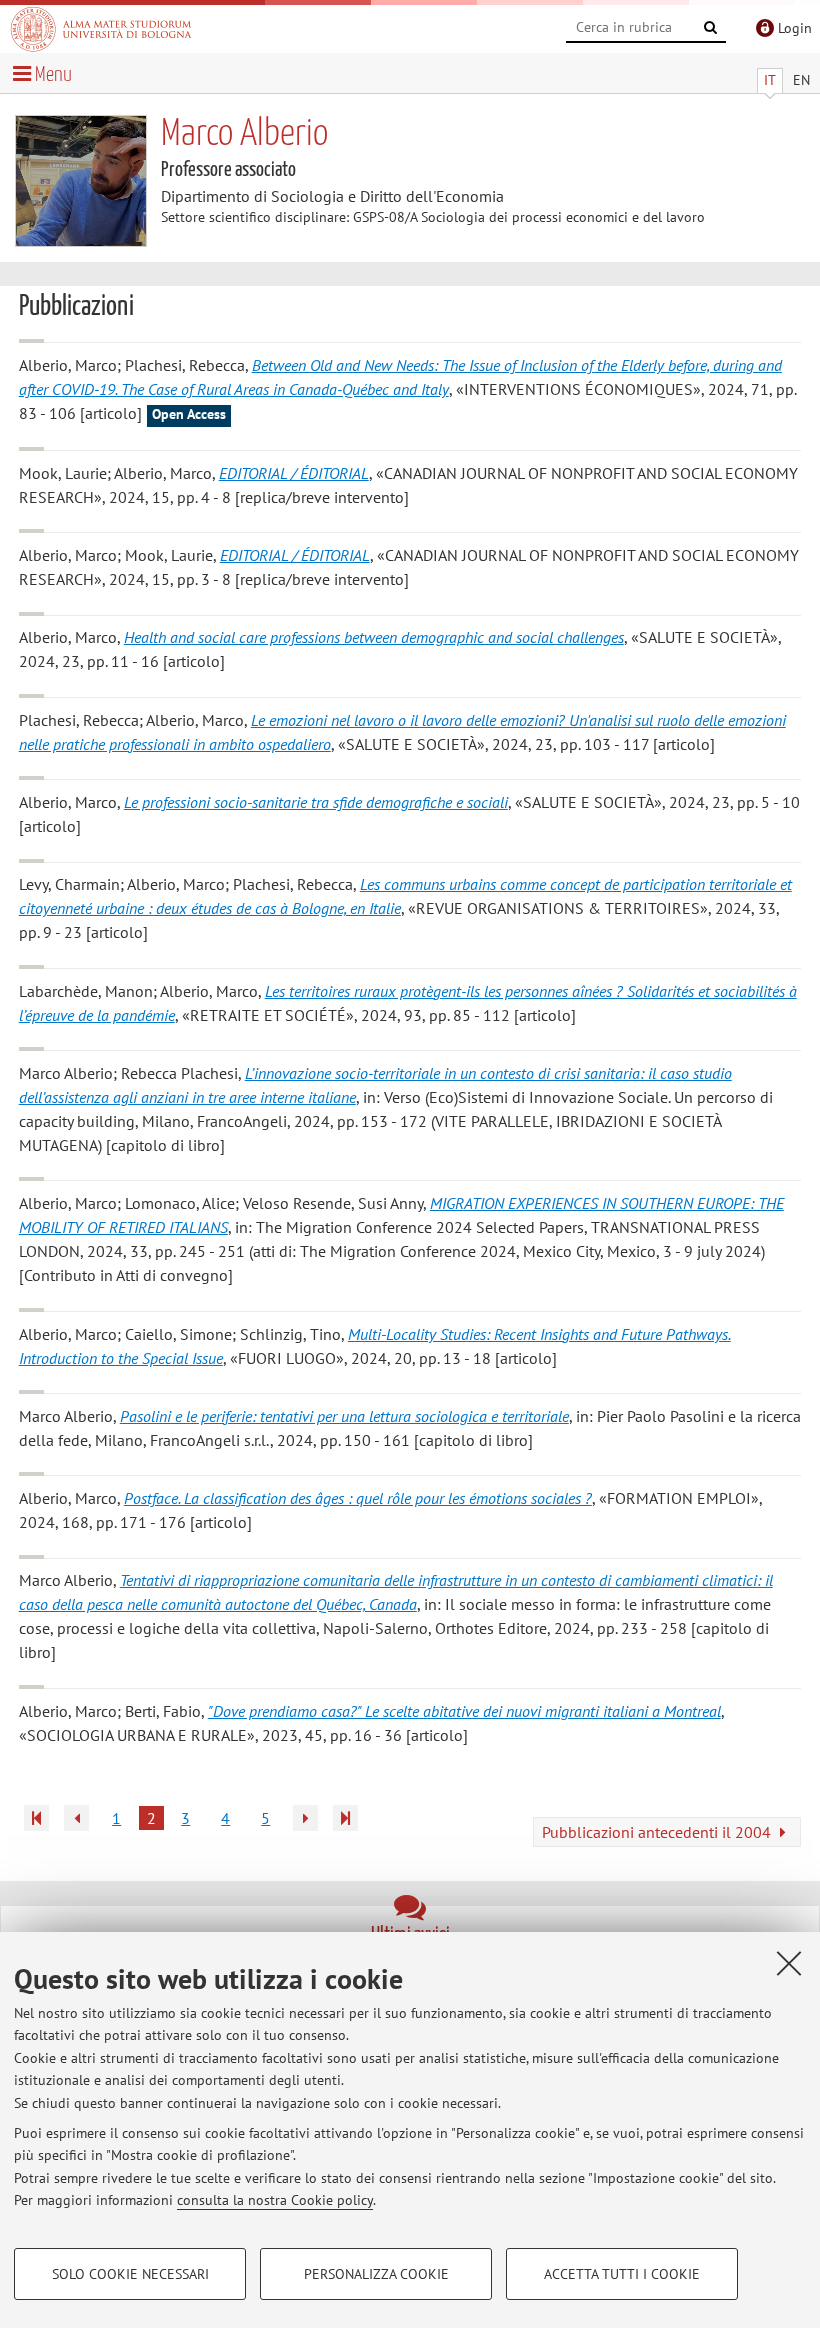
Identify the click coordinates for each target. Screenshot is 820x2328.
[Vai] (711, 28)
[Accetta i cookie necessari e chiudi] (789, 1963)
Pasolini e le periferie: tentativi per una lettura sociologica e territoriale (344, 1416)
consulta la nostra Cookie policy (275, 2200)
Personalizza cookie (376, 2274)
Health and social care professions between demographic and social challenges (374, 637)
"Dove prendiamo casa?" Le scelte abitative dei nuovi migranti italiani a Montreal (464, 1711)
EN (801, 80)
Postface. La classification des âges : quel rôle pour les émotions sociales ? (358, 1498)
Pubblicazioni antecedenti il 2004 (658, 1832)
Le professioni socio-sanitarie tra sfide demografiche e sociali (316, 802)
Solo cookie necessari (130, 2274)
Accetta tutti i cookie (622, 2274)
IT (770, 80)
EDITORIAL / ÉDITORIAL (294, 473)
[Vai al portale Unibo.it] (101, 29)
